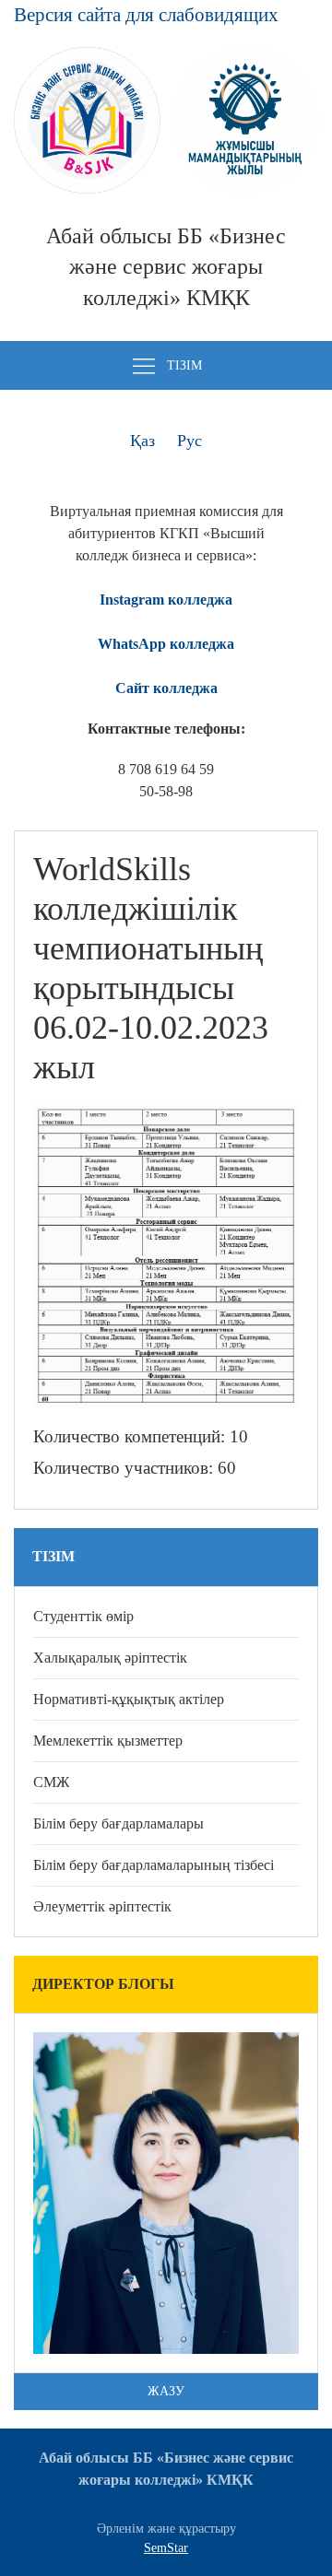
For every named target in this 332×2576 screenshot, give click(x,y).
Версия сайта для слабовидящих (146, 14)
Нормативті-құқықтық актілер (129, 1699)
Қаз (142, 441)
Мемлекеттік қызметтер (108, 1741)
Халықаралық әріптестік (110, 1658)
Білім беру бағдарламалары (119, 1823)
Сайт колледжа (166, 688)
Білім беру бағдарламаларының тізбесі (154, 1865)
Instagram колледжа (166, 600)
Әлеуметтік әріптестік (102, 1906)
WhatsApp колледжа (166, 644)
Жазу (166, 2391)
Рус (190, 441)
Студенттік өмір (83, 1616)
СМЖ (51, 1782)
